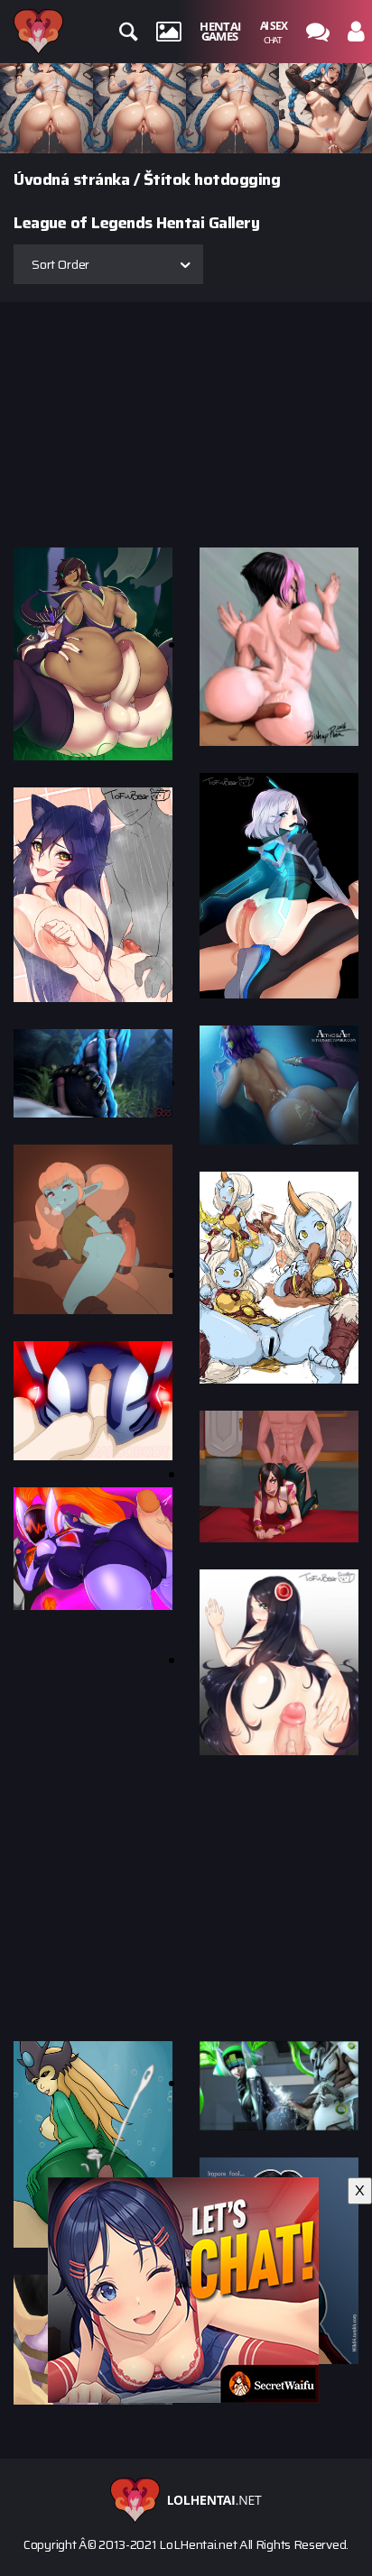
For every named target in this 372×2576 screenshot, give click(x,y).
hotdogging (237, 179)
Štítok (167, 179)
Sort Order (60, 264)
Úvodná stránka (71, 179)
